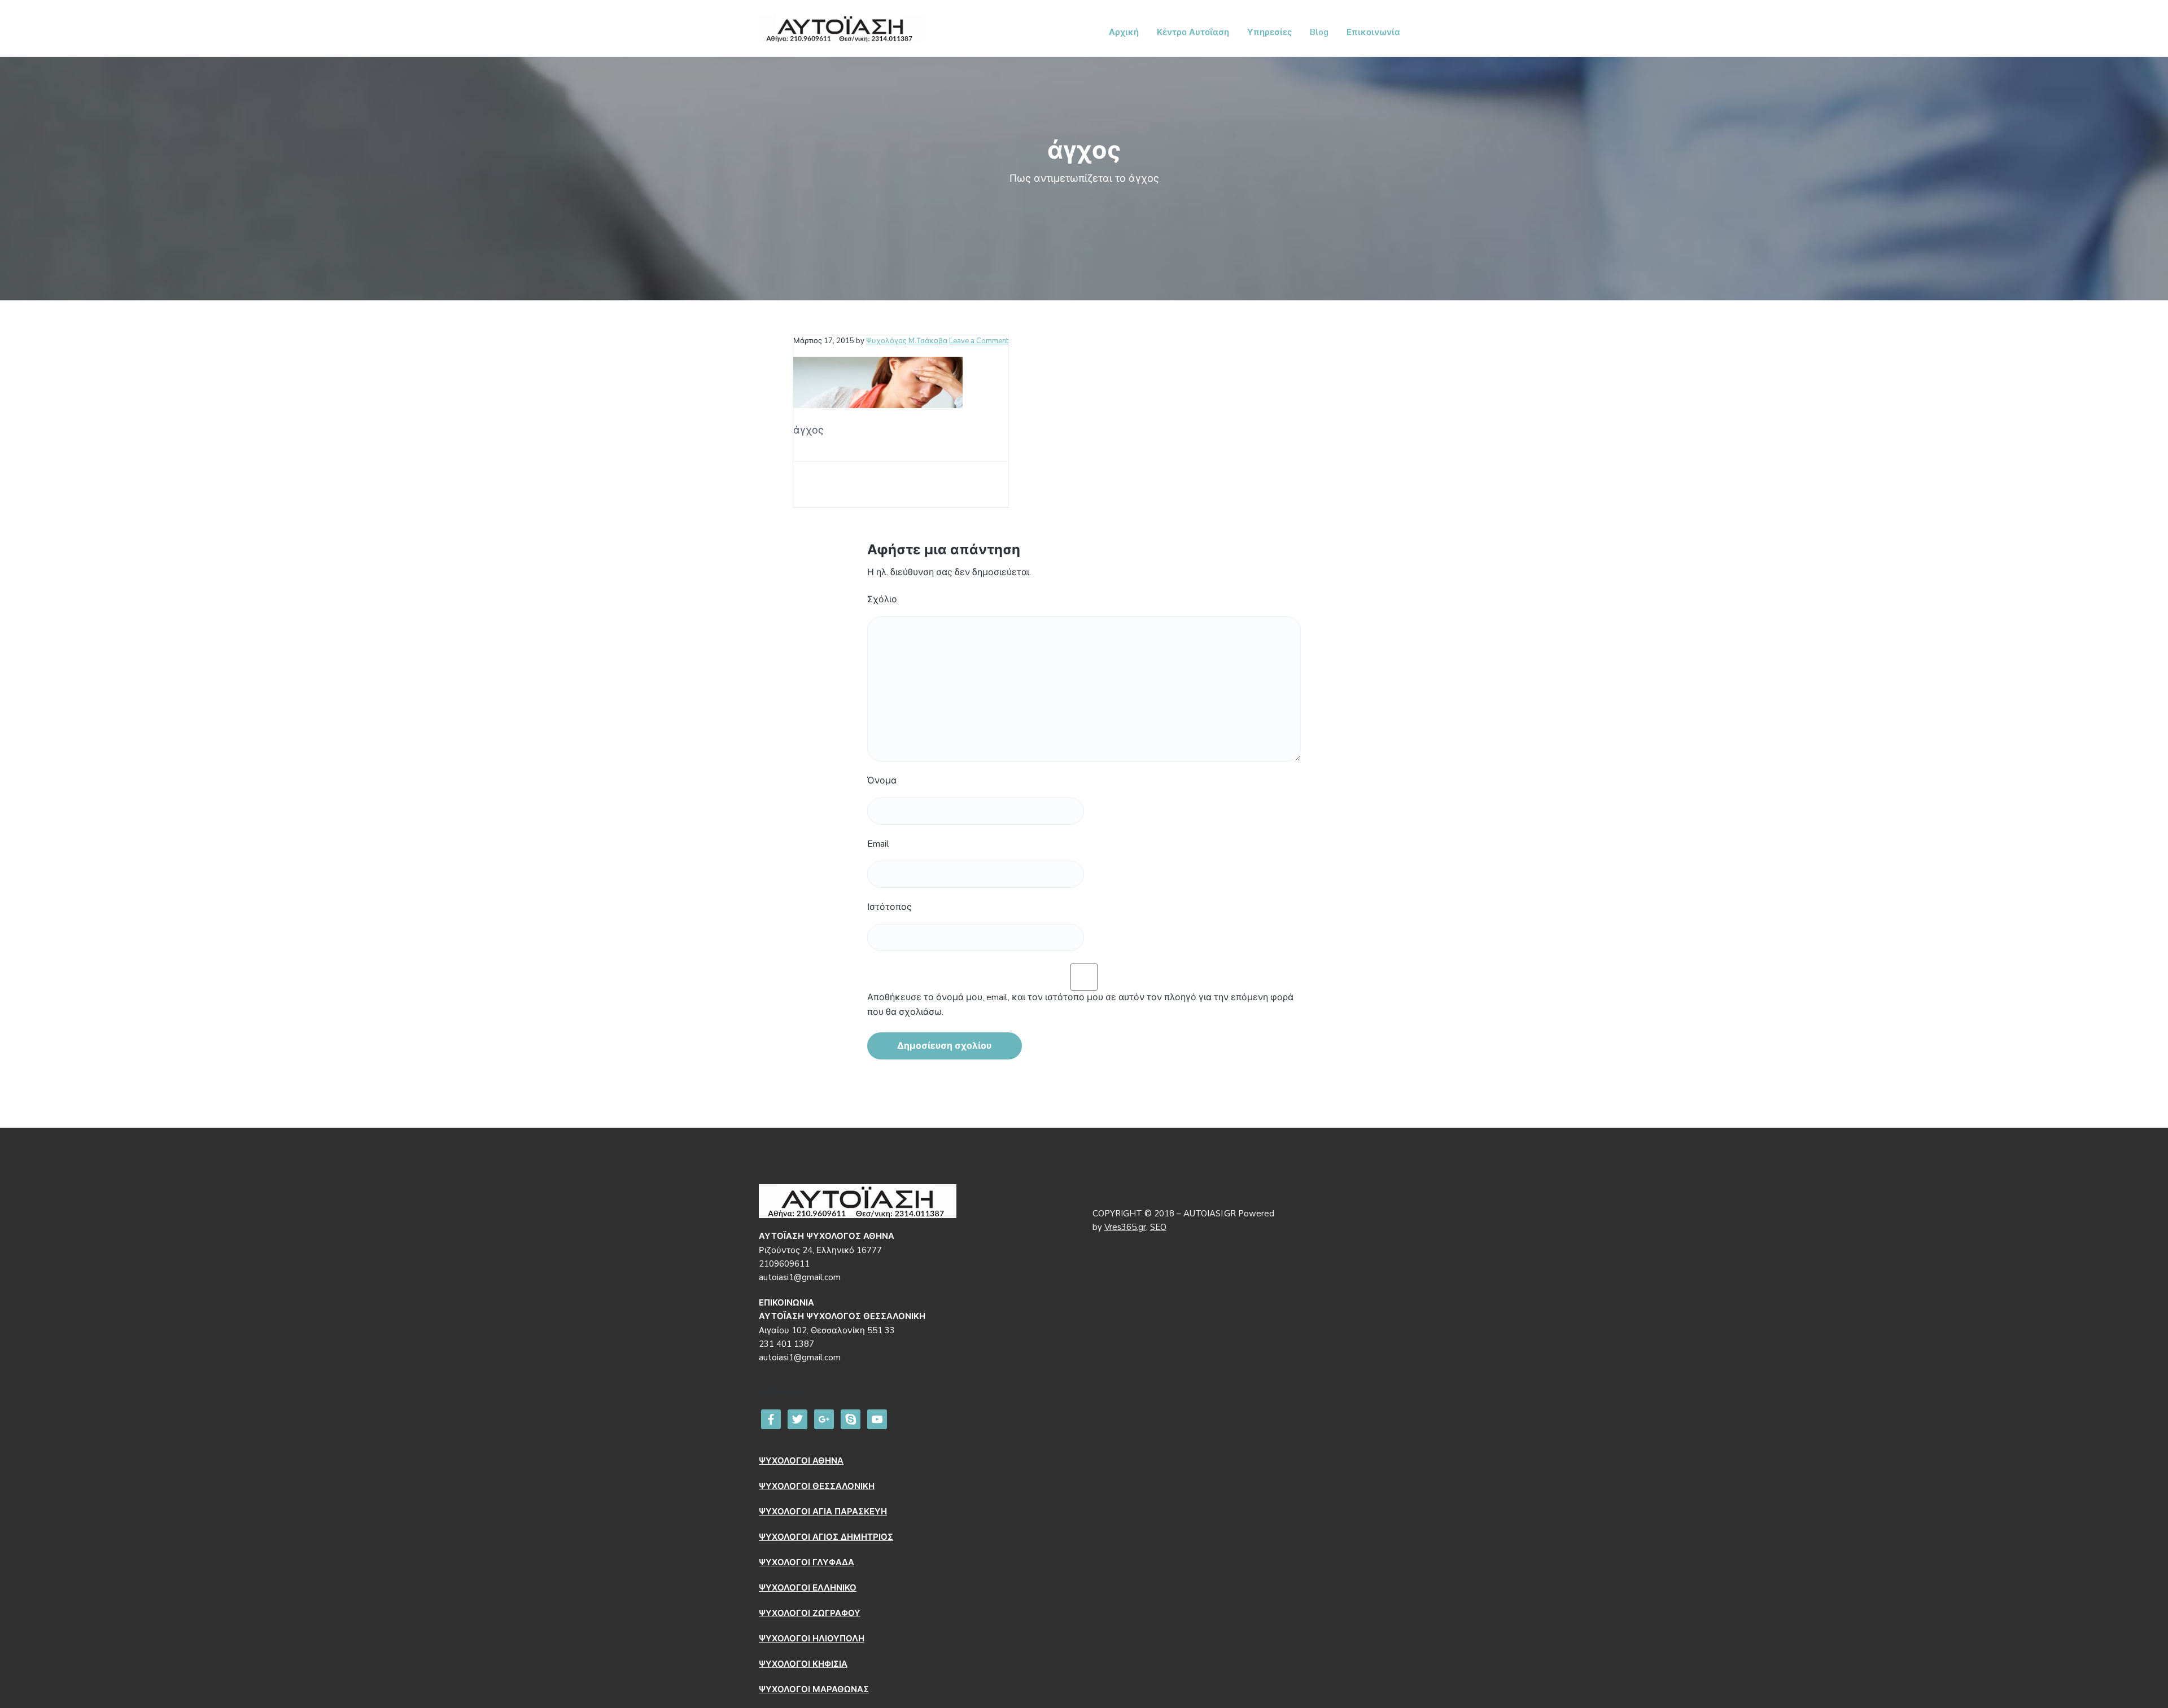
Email (878, 844)
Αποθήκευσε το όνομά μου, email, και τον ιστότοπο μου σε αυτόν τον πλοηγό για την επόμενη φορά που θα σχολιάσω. (1080, 1005)
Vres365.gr (1125, 1227)
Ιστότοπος (890, 907)
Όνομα (882, 781)
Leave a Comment (979, 341)
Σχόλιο (882, 599)
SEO (1158, 1227)
